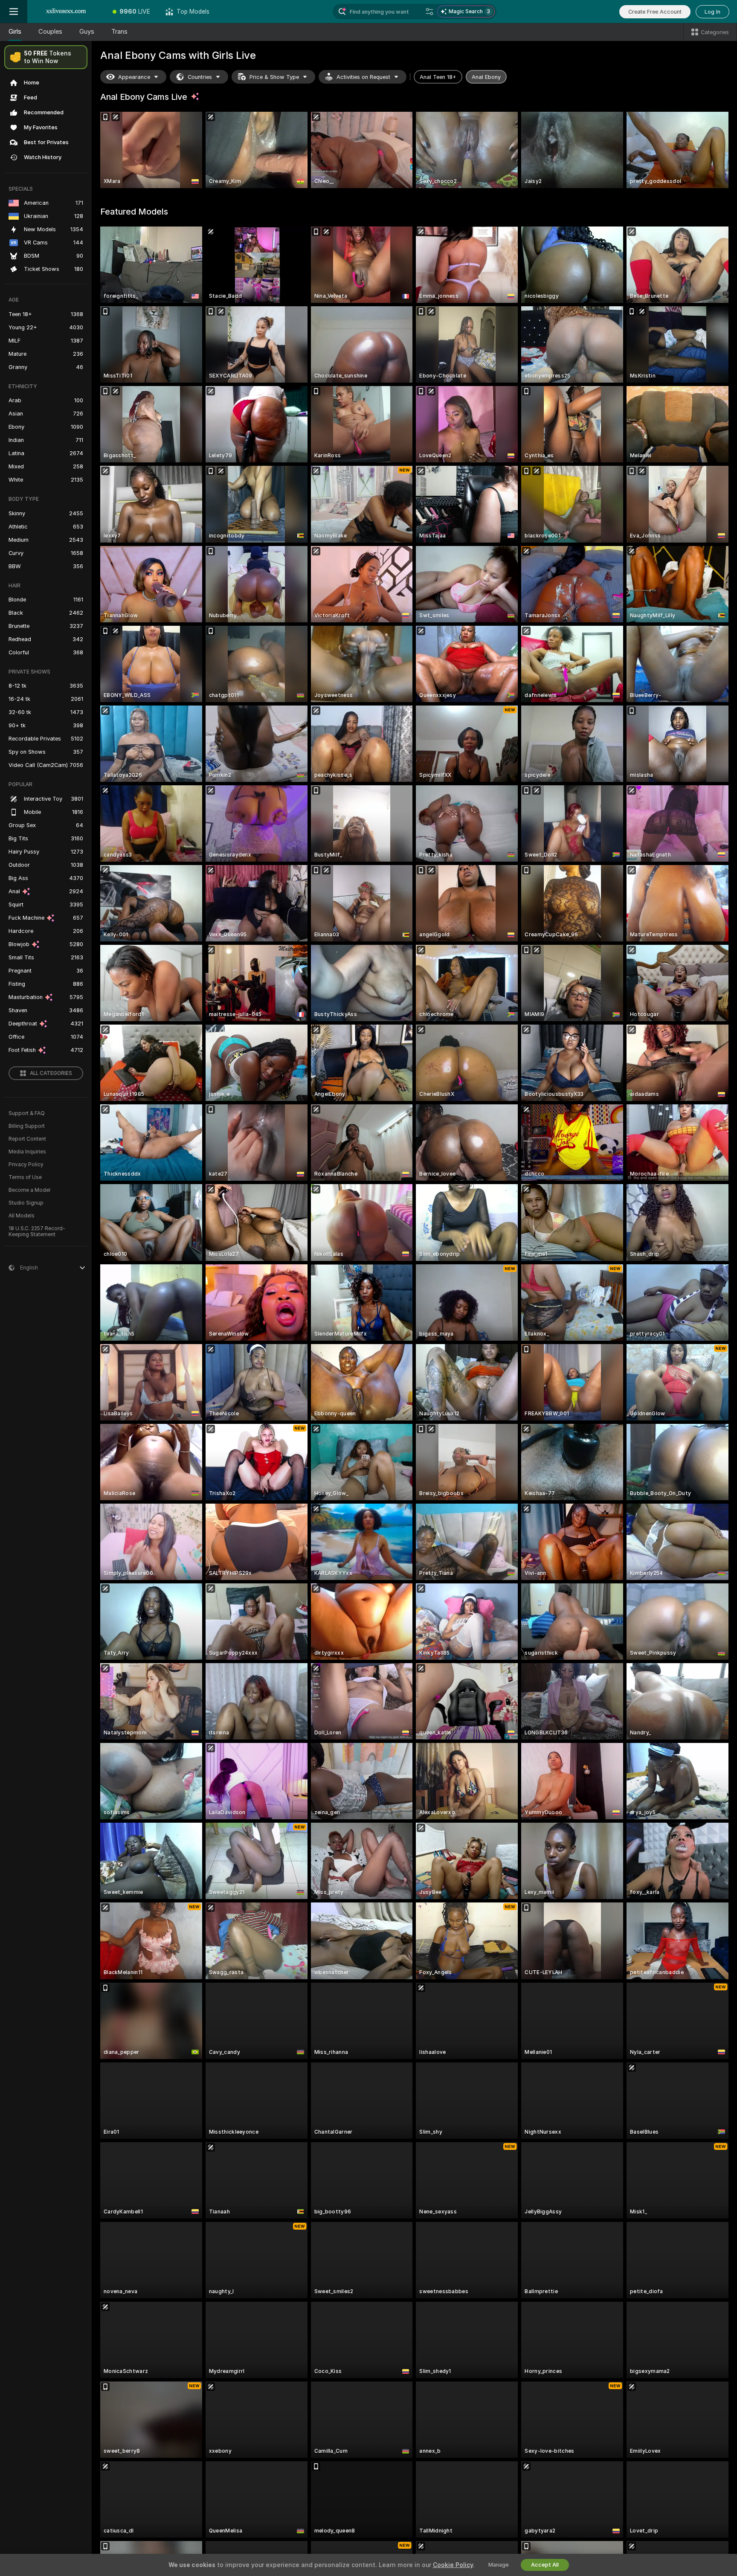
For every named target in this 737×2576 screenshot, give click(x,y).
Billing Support (27, 1126)
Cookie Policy (453, 2565)
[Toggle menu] (14, 12)
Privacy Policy (26, 1165)
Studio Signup (26, 1203)
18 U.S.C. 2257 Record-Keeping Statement (37, 1231)
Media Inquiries (27, 1152)
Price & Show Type (274, 77)
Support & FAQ (27, 1113)
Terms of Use (25, 1177)
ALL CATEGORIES (51, 1073)
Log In (712, 12)
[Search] (429, 12)
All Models (22, 1216)
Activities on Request (363, 77)
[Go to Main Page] (66, 12)
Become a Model (29, 1190)
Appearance (134, 77)
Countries (200, 77)
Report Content (27, 1139)
